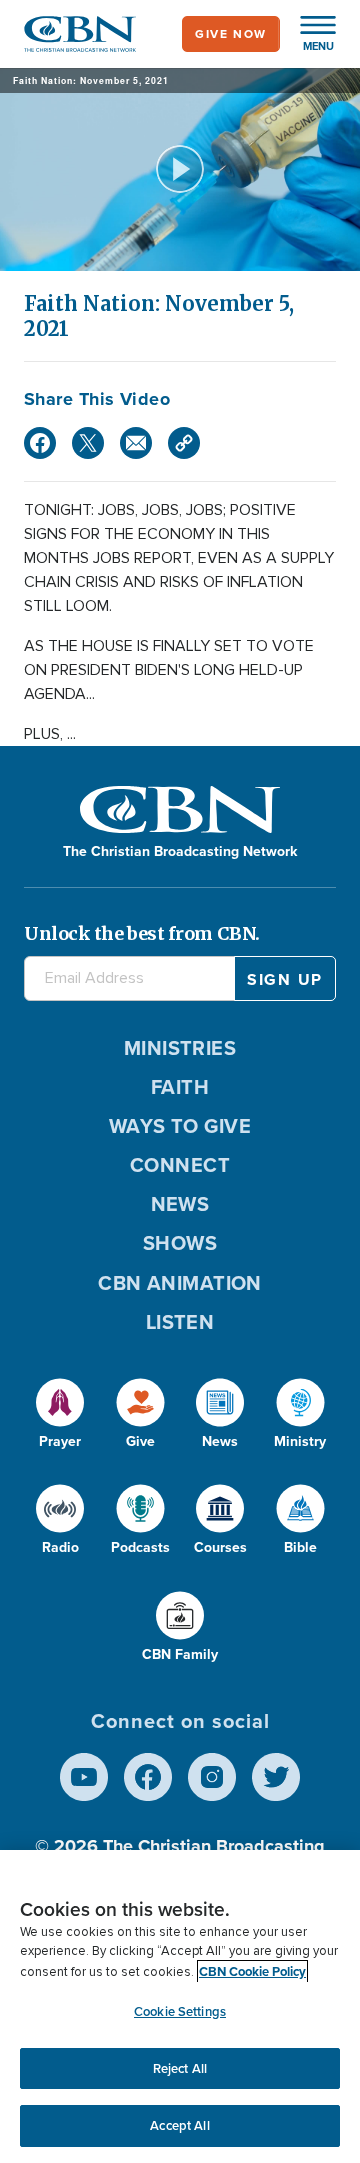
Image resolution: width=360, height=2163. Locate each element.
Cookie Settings (180, 2011)
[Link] (184, 443)
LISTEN (180, 1322)
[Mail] (136, 443)
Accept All (179, 2125)
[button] (308, 34)
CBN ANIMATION (180, 1283)
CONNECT (180, 1165)
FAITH (180, 1087)
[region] (180, 2006)
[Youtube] (84, 1777)
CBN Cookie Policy (252, 1971)
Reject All (180, 2068)
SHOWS (180, 1243)
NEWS (180, 1204)
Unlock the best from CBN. (142, 933)
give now (231, 34)
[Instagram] (212, 1777)
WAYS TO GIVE (180, 1126)
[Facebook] (40, 443)
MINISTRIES (180, 1048)
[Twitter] (88, 443)
